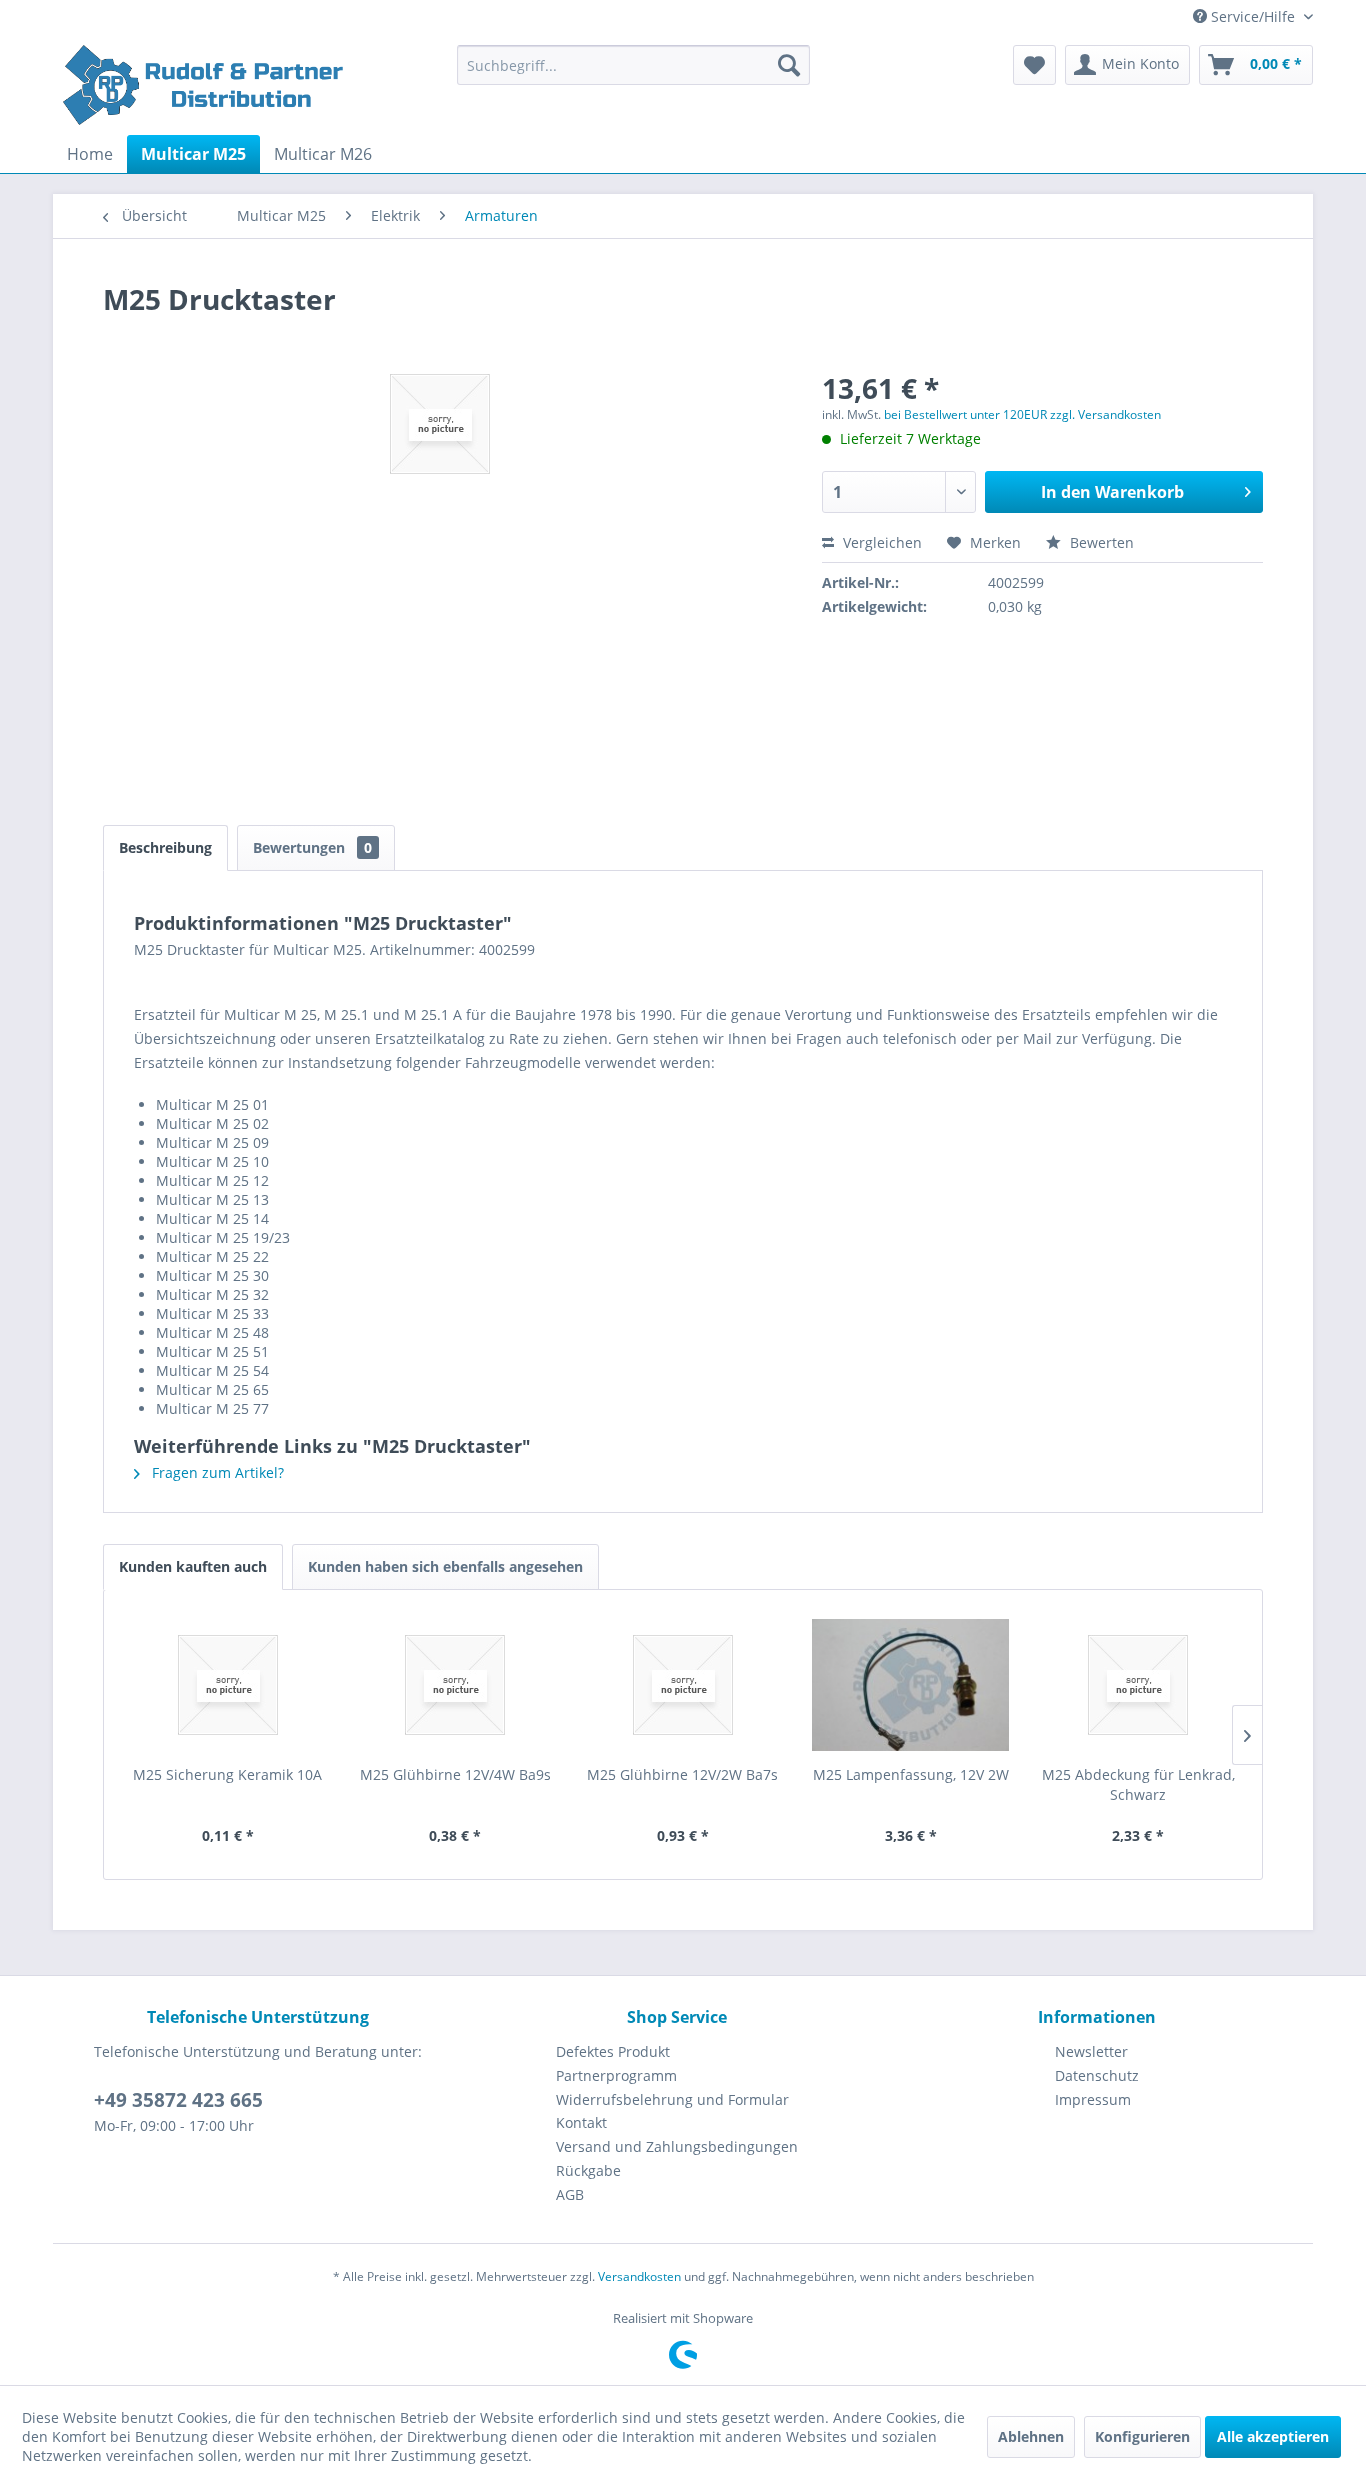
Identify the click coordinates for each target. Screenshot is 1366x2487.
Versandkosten (639, 2276)
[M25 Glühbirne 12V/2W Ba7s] (683, 1685)
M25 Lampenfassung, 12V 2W (911, 1774)
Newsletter (1091, 2051)
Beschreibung (165, 847)
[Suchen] (789, 65)
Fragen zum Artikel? (216, 1472)
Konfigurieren (1142, 2436)
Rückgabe (588, 2170)
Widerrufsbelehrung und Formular (672, 2099)
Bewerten (1100, 542)
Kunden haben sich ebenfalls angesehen (445, 1566)
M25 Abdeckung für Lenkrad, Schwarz (1138, 1784)
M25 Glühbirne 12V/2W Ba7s (682, 1774)
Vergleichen (880, 542)
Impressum (1093, 2099)
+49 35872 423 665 (178, 2100)
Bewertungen (312, 847)
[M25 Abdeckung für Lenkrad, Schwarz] (1138, 1685)
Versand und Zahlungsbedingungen (677, 2146)
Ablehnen (1031, 2436)
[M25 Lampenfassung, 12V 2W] (911, 1685)
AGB (570, 2194)
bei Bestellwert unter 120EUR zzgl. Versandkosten (1022, 414)
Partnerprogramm (616, 2075)
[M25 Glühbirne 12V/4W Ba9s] (456, 1685)
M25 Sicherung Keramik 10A (227, 1774)
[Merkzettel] (1034, 65)
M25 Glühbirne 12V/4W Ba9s (455, 1774)
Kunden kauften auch (193, 1566)
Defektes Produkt (613, 2051)
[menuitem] (633, 65)
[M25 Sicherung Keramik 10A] (228, 1685)
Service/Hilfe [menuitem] (1253, 16)
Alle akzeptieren (1273, 2436)
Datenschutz (1097, 2075)
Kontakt (581, 2122)
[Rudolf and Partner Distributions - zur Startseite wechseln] (205, 85)
